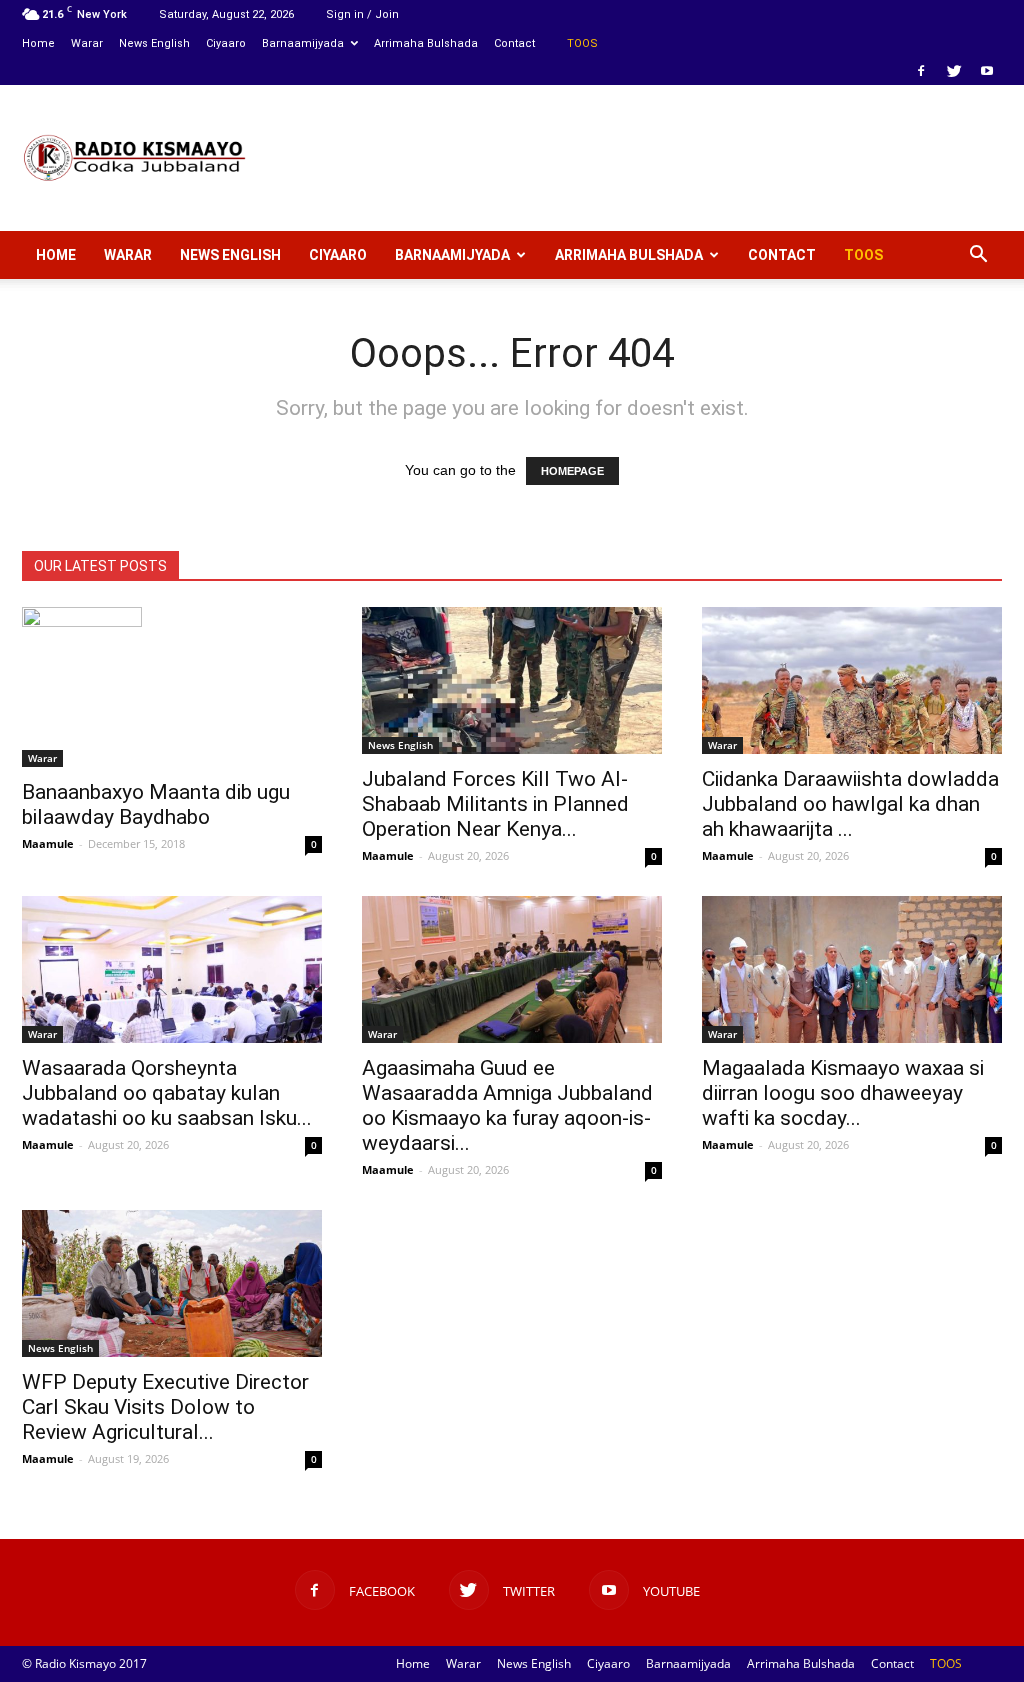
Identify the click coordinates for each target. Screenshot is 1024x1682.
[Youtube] (987, 71)
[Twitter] (954, 71)
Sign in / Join (362, 14)
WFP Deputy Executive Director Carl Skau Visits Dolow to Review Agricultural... (165, 1407)
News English (154, 43)
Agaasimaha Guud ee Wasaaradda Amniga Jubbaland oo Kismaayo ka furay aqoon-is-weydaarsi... (507, 1105)
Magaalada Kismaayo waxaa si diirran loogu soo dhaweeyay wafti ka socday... (843, 1093)
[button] (978, 255)
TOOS (582, 43)
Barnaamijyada (303, 43)
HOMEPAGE (572, 471)
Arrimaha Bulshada (426, 43)
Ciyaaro (226, 43)
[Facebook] (921, 71)
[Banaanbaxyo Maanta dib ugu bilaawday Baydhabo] (172, 687)
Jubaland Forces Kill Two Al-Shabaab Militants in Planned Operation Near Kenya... (495, 804)
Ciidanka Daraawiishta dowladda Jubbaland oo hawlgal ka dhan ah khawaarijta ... (850, 804)
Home (38, 43)
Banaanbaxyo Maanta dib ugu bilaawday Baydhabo (156, 804)
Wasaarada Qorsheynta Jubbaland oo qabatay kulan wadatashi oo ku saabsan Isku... (167, 1093)
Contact (514, 43)
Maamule (48, 843)
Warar (87, 43)
